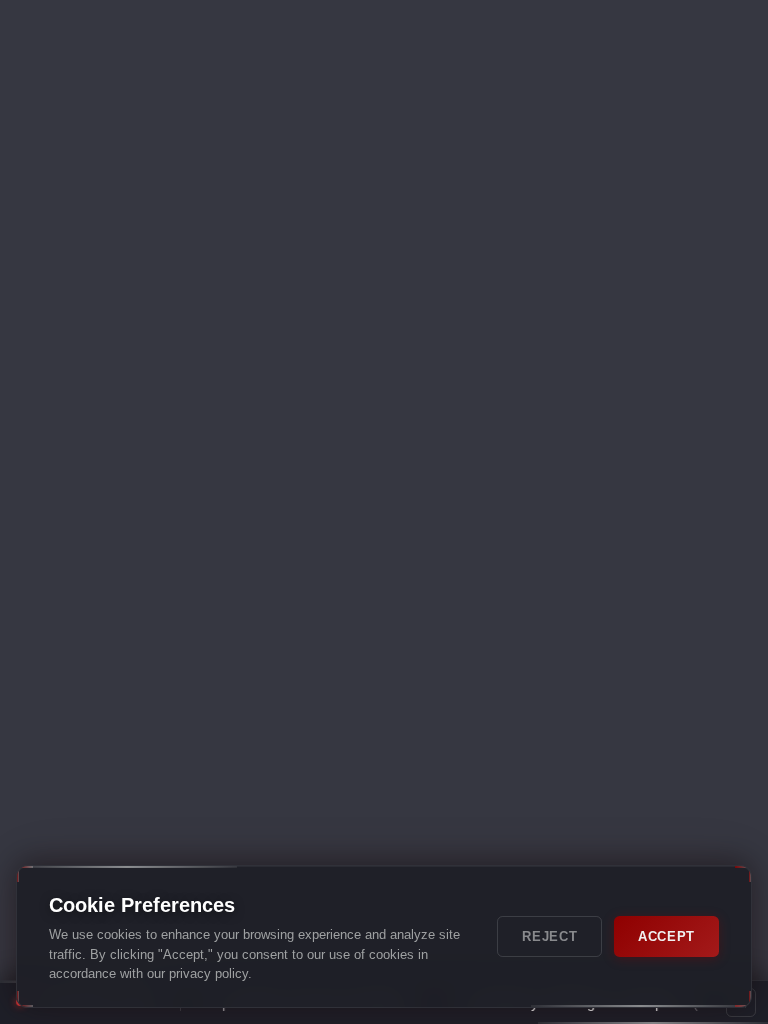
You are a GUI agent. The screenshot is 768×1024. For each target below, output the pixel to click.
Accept (666, 936)
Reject (549, 936)
